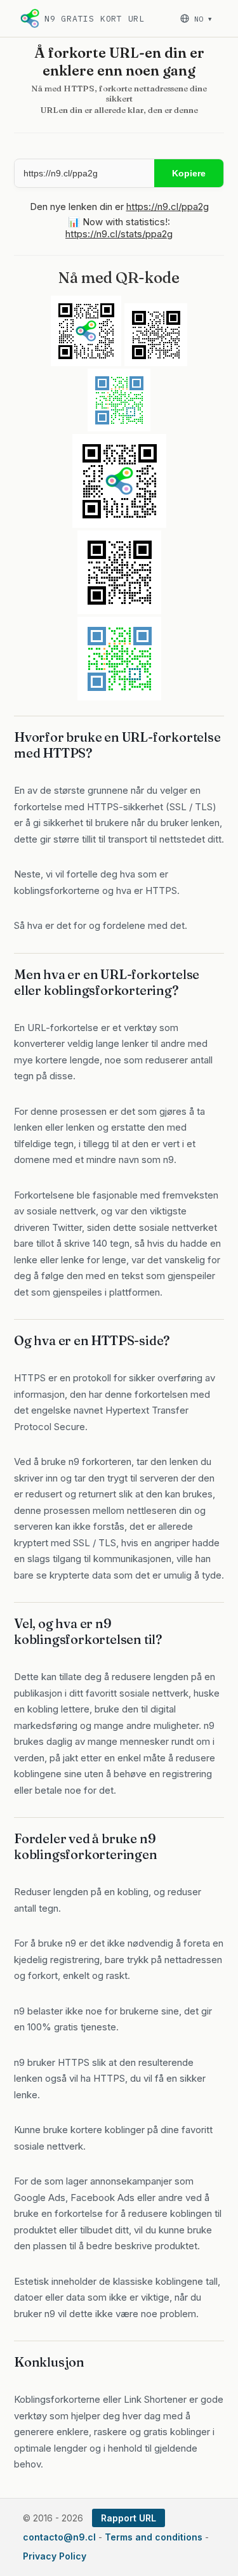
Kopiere (189, 173)
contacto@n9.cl (59, 2537)
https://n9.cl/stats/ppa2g (119, 234)
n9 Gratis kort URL (95, 19)
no (203, 19)
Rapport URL (129, 2518)
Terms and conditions (154, 2537)
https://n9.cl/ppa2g (168, 207)
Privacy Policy (55, 2556)
